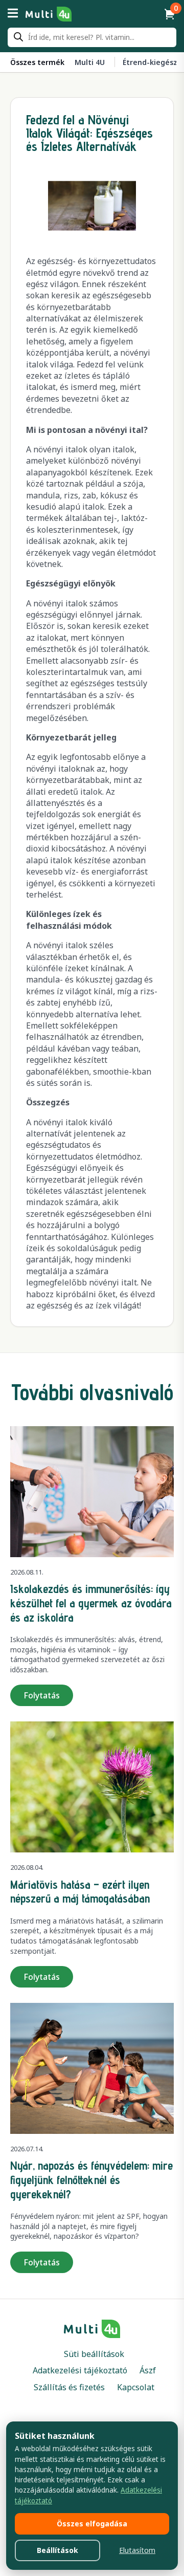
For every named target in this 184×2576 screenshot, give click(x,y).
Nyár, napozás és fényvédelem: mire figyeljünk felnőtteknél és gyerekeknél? (91, 2179)
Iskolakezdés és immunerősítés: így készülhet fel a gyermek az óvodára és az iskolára (91, 1603)
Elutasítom (137, 2550)
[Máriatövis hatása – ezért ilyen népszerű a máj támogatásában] (92, 1787)
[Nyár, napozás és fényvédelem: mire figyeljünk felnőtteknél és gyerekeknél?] (92, 2068)
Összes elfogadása (92, 2524)
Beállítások (57, 2550)
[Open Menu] (13, 14)
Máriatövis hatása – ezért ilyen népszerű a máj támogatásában (80, 1892)
